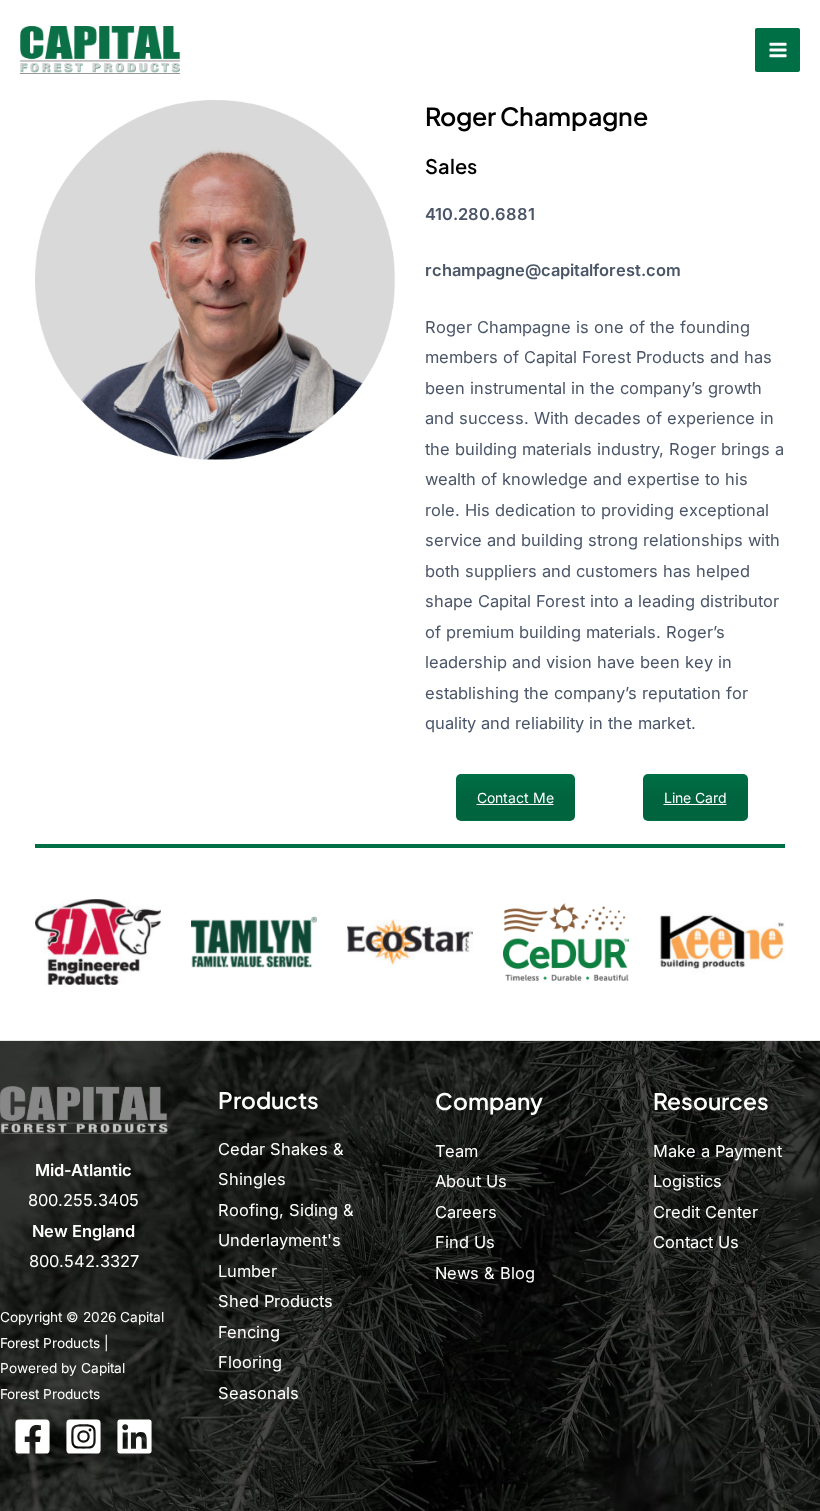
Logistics (687, 1181)
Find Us (465, 1242)
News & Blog (485, 1273)
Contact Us (696, 1242)
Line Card (695, 797)
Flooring (250, 1362)
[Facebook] (32, 1436)
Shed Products (275, 1301)
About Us (471, 1181)
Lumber (247, 1271)
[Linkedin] (134, 1436)
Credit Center (705, 1212)
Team (456, 1151)
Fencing (249, 1332)
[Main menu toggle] (777, 50)
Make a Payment (717, 1151)
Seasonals (258, 1393)
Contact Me (515, 797)
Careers (466, 1212)
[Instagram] (83, 1436)
